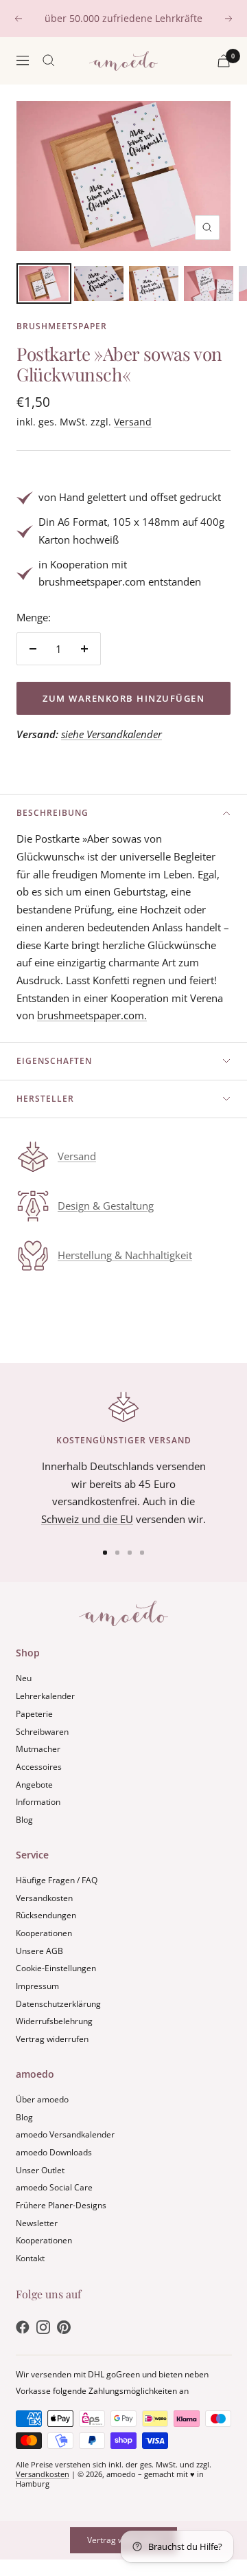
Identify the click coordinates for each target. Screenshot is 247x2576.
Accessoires (39, 1767)
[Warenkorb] (224, 61)
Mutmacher (38, 1749)
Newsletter (37, 2223)
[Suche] (49, 60)
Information (38, 1802)
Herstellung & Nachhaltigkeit (125, 1255)
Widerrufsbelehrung (54, 2021)
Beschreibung (52, 813)
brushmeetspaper (62, 326)
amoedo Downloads (54, 2152)
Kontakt (30, 2258)
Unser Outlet (40, 2170)
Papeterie (34, 1714)
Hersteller (45, 1099)
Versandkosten (44, 1898)
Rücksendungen (46, 1915)
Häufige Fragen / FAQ (57, 1880)
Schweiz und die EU (87, 1519)
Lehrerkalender (45, 1696)
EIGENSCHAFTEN (54, 1061)
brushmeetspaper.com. (92, 1015)
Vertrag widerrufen (52, 2039)
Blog (24, 1820)
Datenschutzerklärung (58, 2004)
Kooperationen (44, 1933)
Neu (24, 1678)
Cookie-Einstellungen (56, 1968)
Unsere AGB (39, 1951)
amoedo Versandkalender (65, 2134)
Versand (133, 422)
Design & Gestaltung (106, 1206)
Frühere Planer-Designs (61, 2205)
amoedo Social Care (54, 2187)
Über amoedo (42, 2099)
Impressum (37, 1986)
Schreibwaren (42, 1732)
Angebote (34, 1785)
